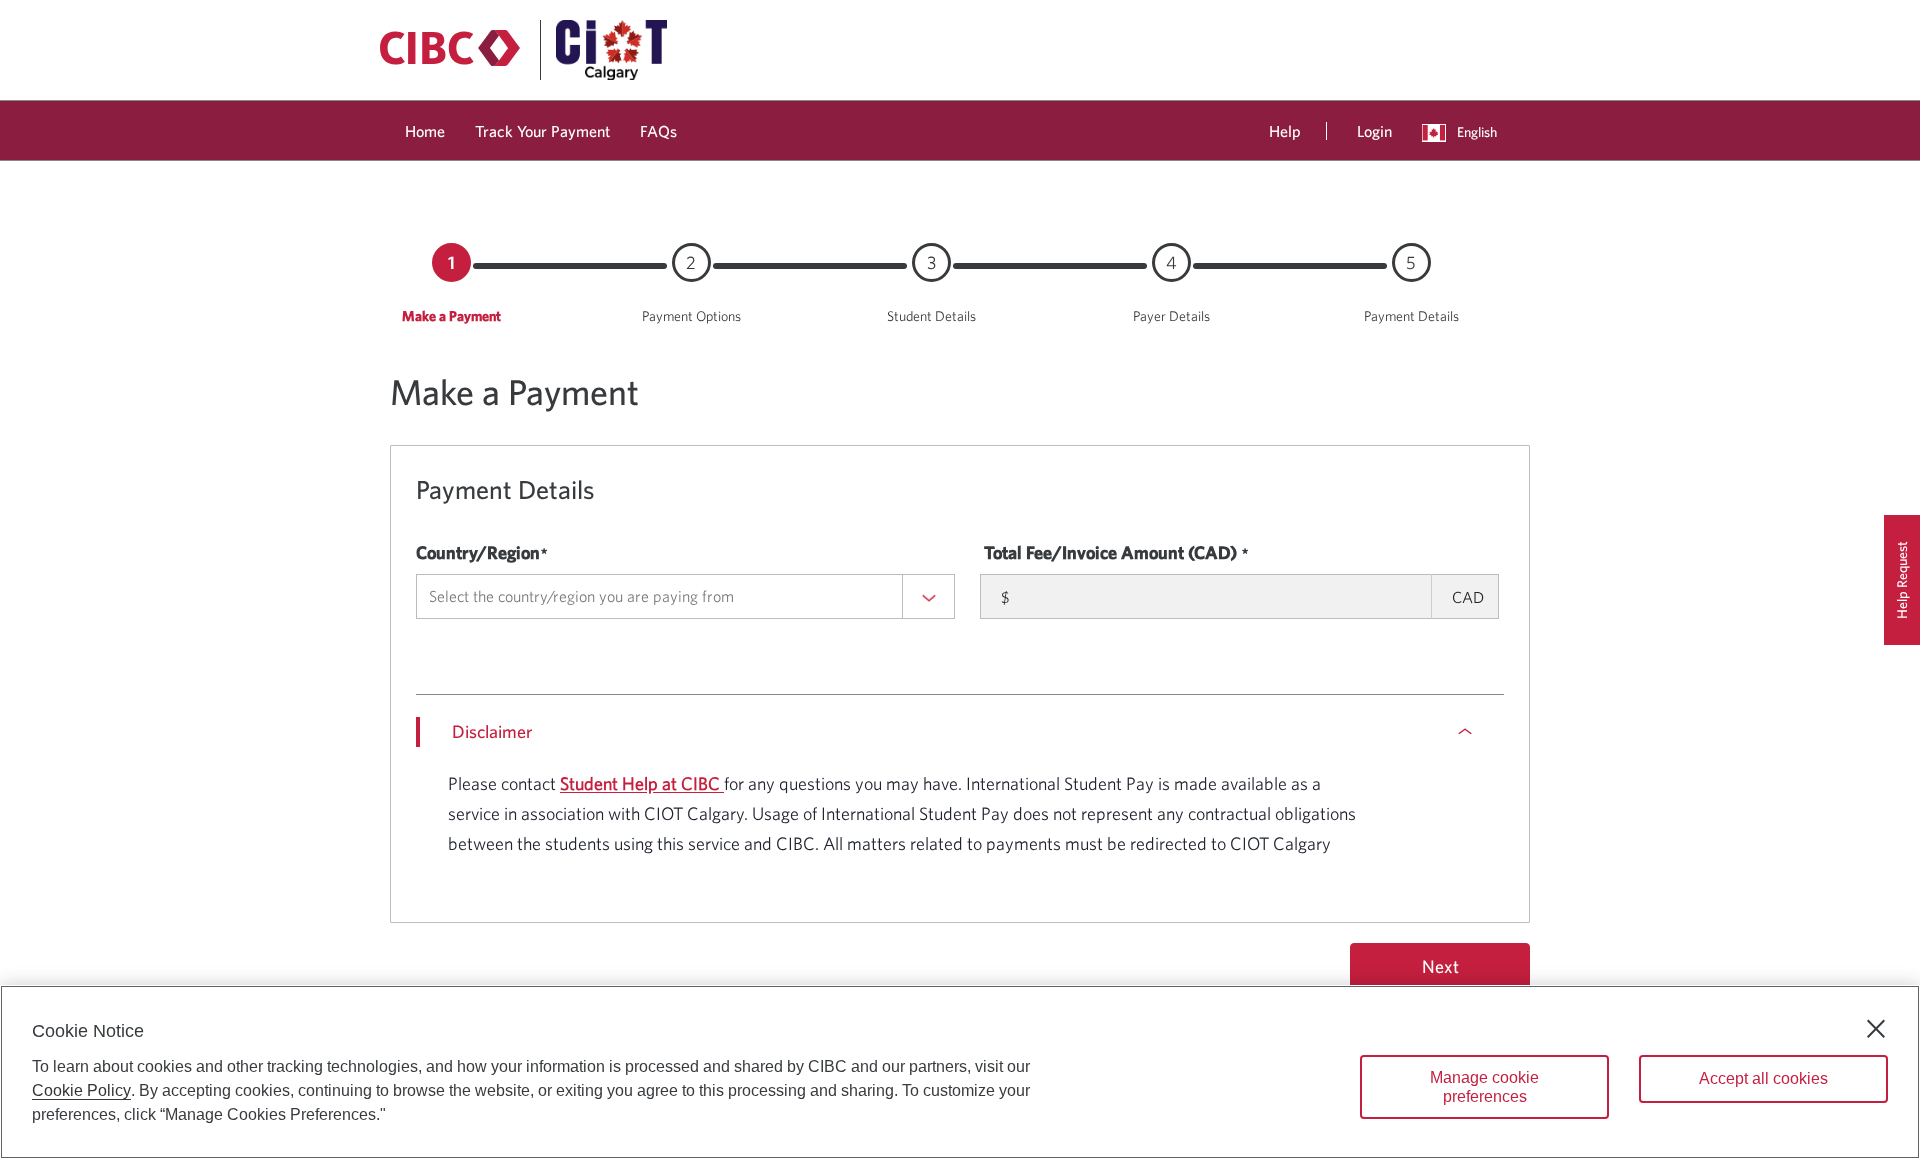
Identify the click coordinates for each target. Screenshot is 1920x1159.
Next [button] (1440, 966)
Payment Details (1411, 316)
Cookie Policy (81, 1090)
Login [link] (1374, 131)
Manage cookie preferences (1484, 1087)
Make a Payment (451, 316)
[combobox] (685, 596)
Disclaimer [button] (492, 731)
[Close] (1876, 1029)
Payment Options (691, 316)
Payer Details (1171, 316)
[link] (425, 127)
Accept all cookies (1763, 1078)
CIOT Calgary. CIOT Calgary (902, 813)
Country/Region (478, 552)
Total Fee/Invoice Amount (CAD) (1110, 552)
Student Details (931, 316)
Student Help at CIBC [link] (642, 783)
